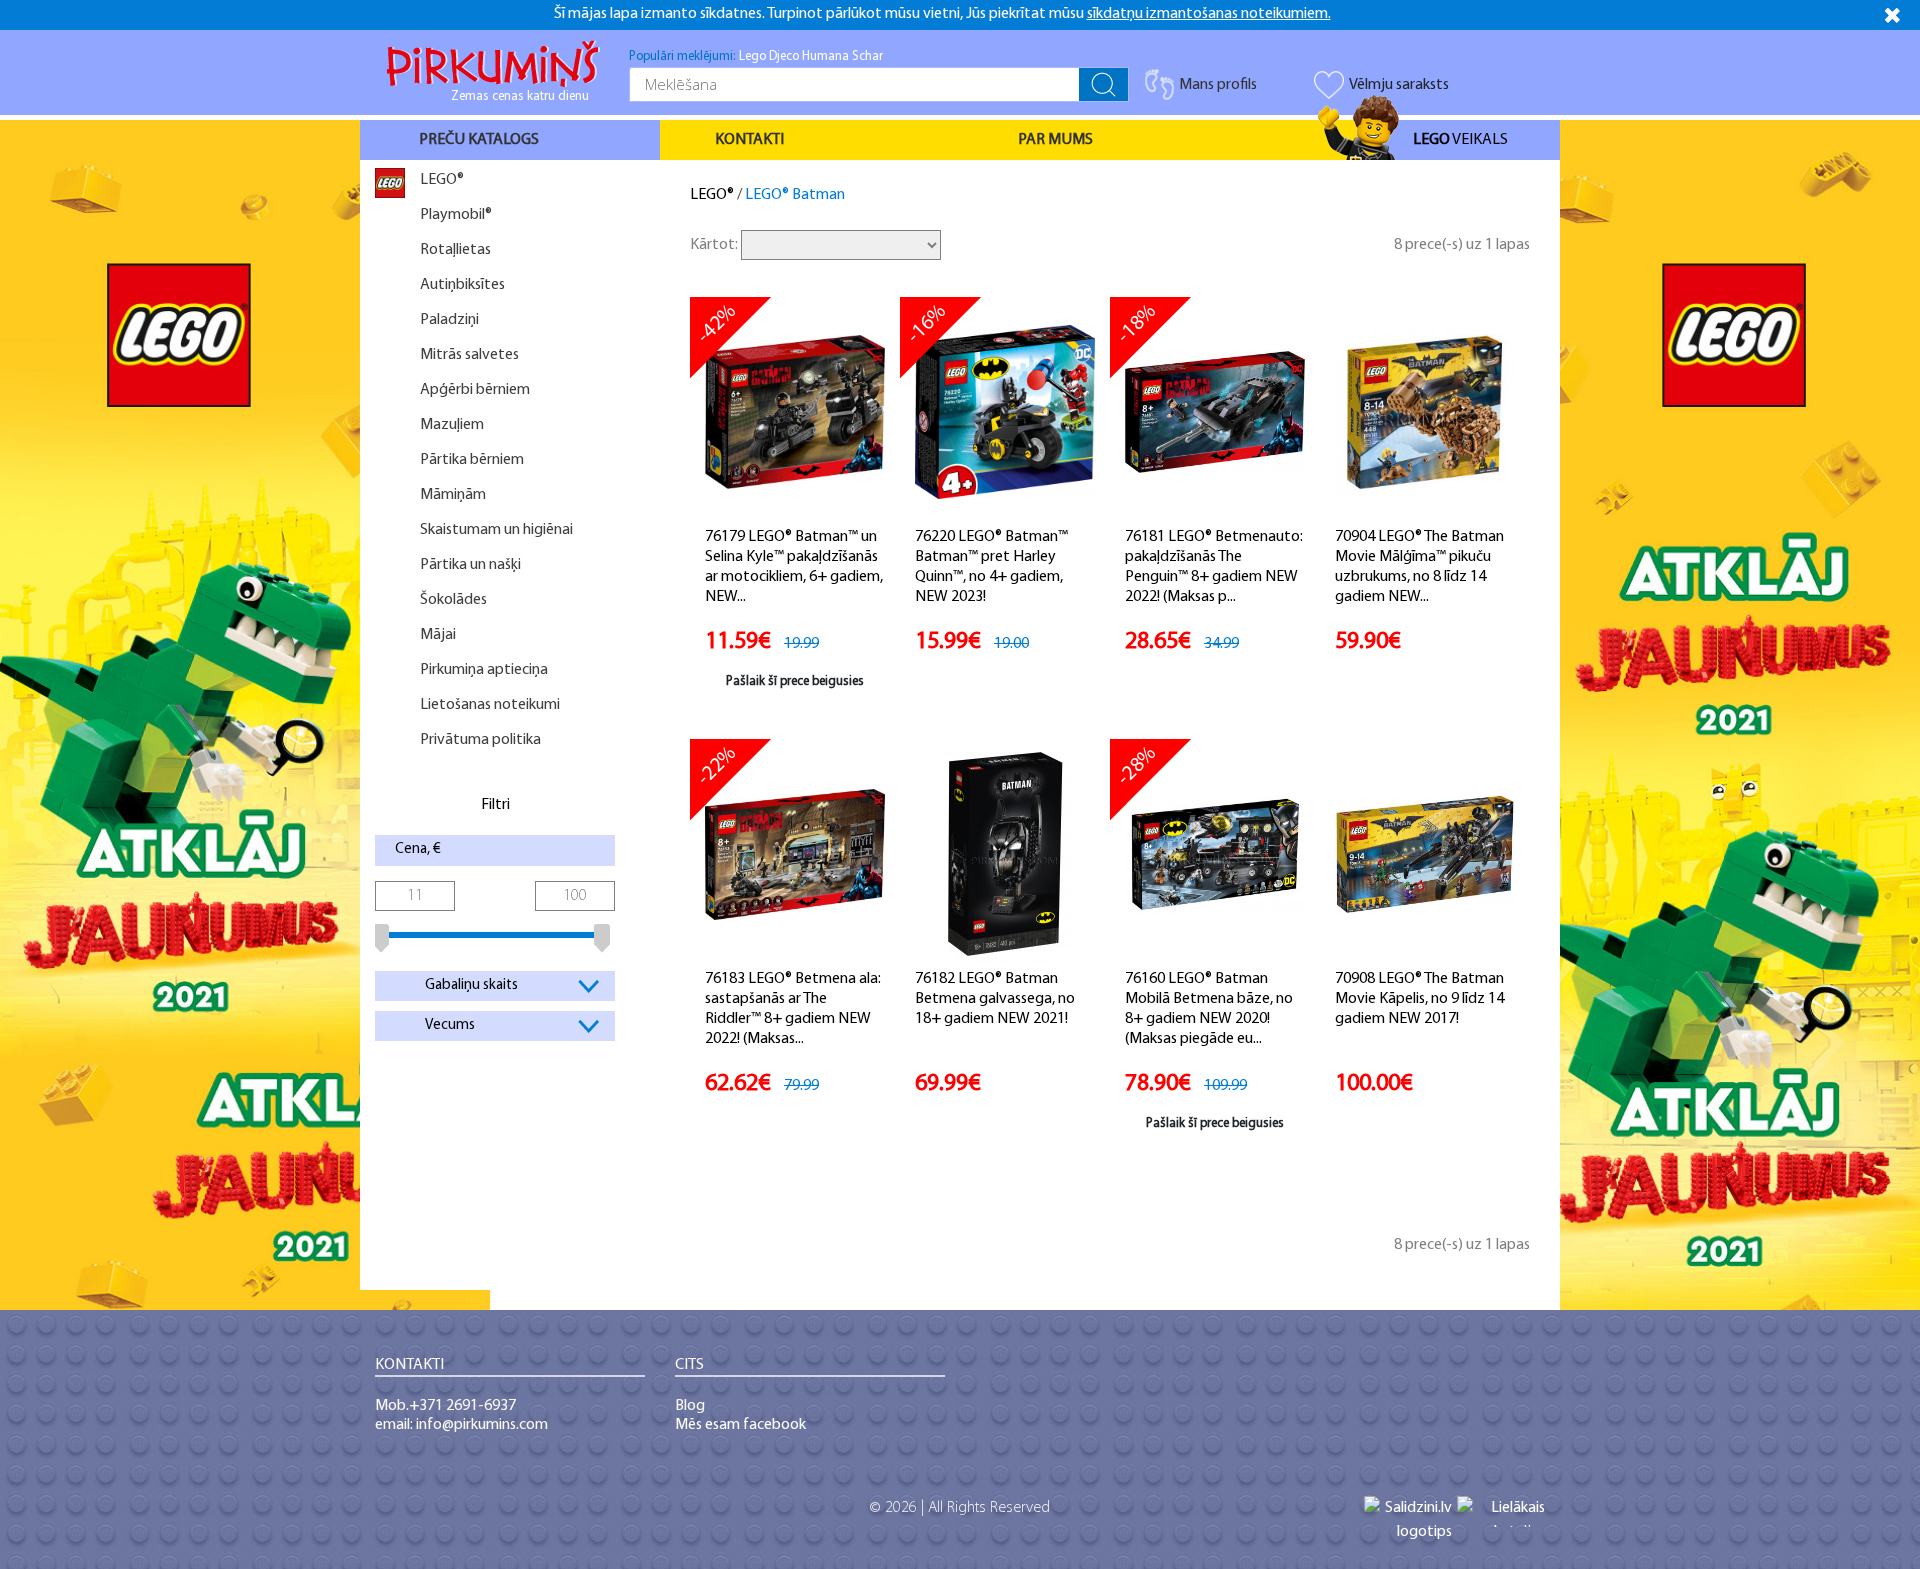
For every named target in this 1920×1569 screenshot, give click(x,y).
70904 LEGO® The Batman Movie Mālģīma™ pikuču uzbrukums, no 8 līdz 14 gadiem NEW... (1419, 567)
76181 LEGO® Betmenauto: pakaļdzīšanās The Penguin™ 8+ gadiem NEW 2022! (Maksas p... (1214, 567)
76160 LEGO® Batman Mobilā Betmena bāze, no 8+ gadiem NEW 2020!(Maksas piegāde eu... (1209, 1009)
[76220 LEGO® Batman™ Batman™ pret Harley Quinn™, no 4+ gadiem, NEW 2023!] (1005, 412)
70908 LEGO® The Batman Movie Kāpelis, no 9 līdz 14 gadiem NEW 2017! (1419, 999)
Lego (752, 56)
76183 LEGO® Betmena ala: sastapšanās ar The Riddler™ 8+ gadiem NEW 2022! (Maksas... (793, 1009)
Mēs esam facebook (740, 1425)
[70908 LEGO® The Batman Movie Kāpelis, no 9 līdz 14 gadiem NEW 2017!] (1425, 854)
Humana (825, 56)
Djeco (784, 56)
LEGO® (712, 195)
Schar (867, 56)
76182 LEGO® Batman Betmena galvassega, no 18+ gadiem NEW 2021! (995, 999)
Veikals (1460, 140)
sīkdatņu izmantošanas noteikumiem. (1209, 14)
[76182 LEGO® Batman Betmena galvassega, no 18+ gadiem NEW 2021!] (1005, 854)
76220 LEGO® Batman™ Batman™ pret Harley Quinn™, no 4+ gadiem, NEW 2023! (991, 567)
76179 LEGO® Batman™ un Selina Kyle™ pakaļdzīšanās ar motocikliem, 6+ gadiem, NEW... (794, 567)
